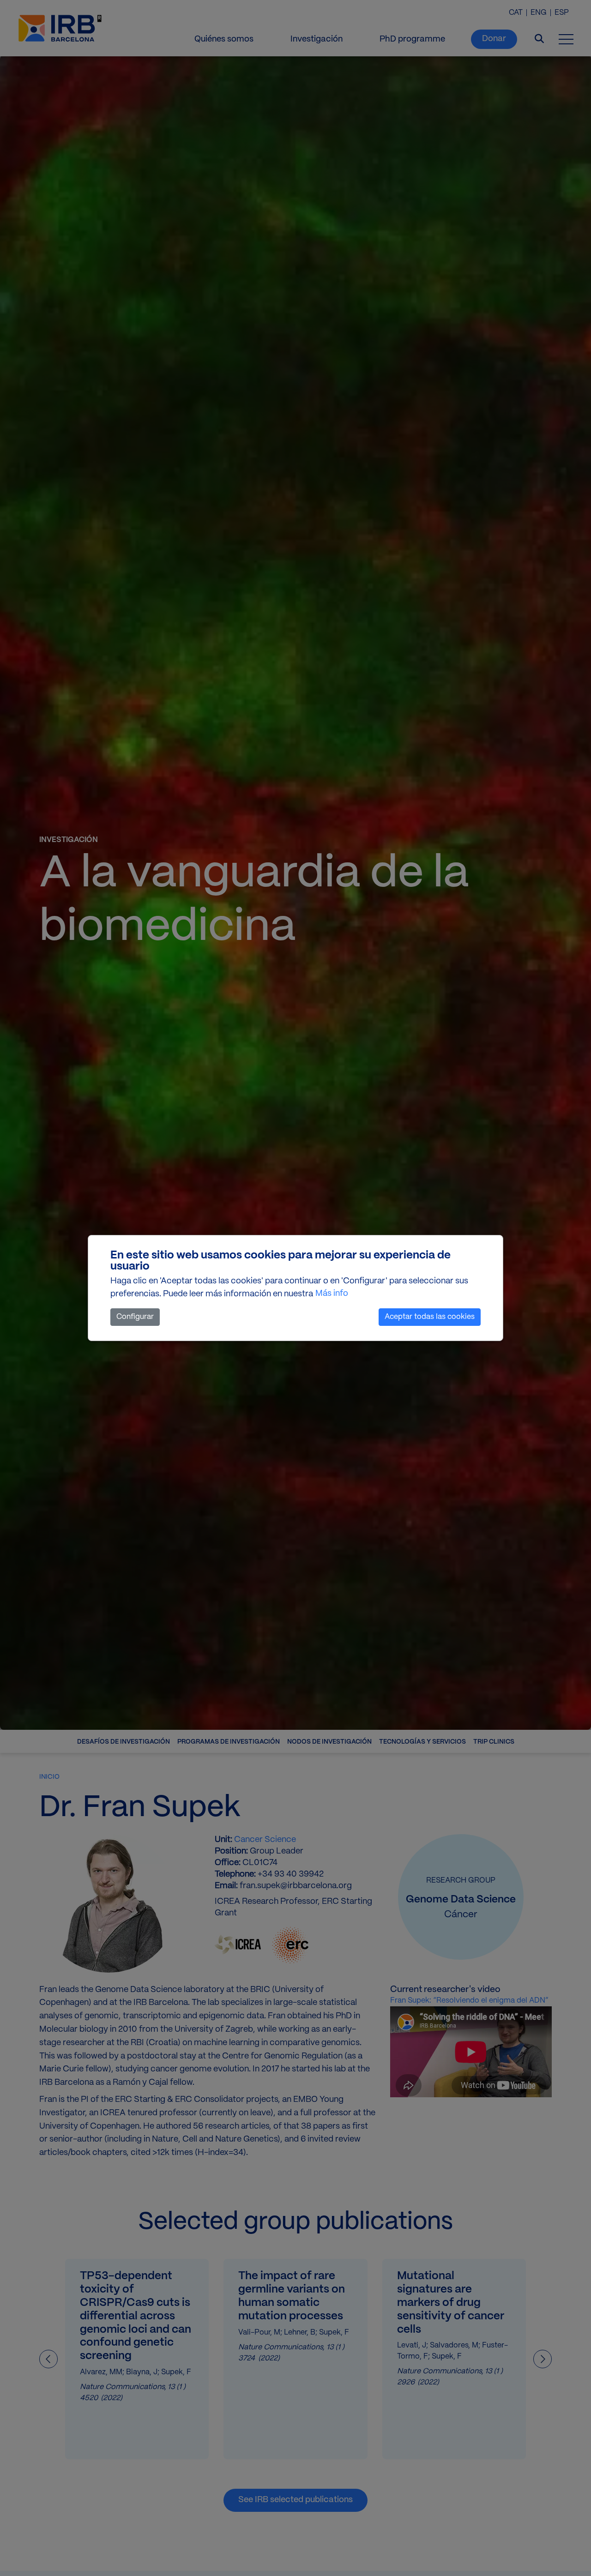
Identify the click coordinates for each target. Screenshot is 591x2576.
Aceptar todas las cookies (430, 1317)
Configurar (135, 1317)
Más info (332, 1294)
